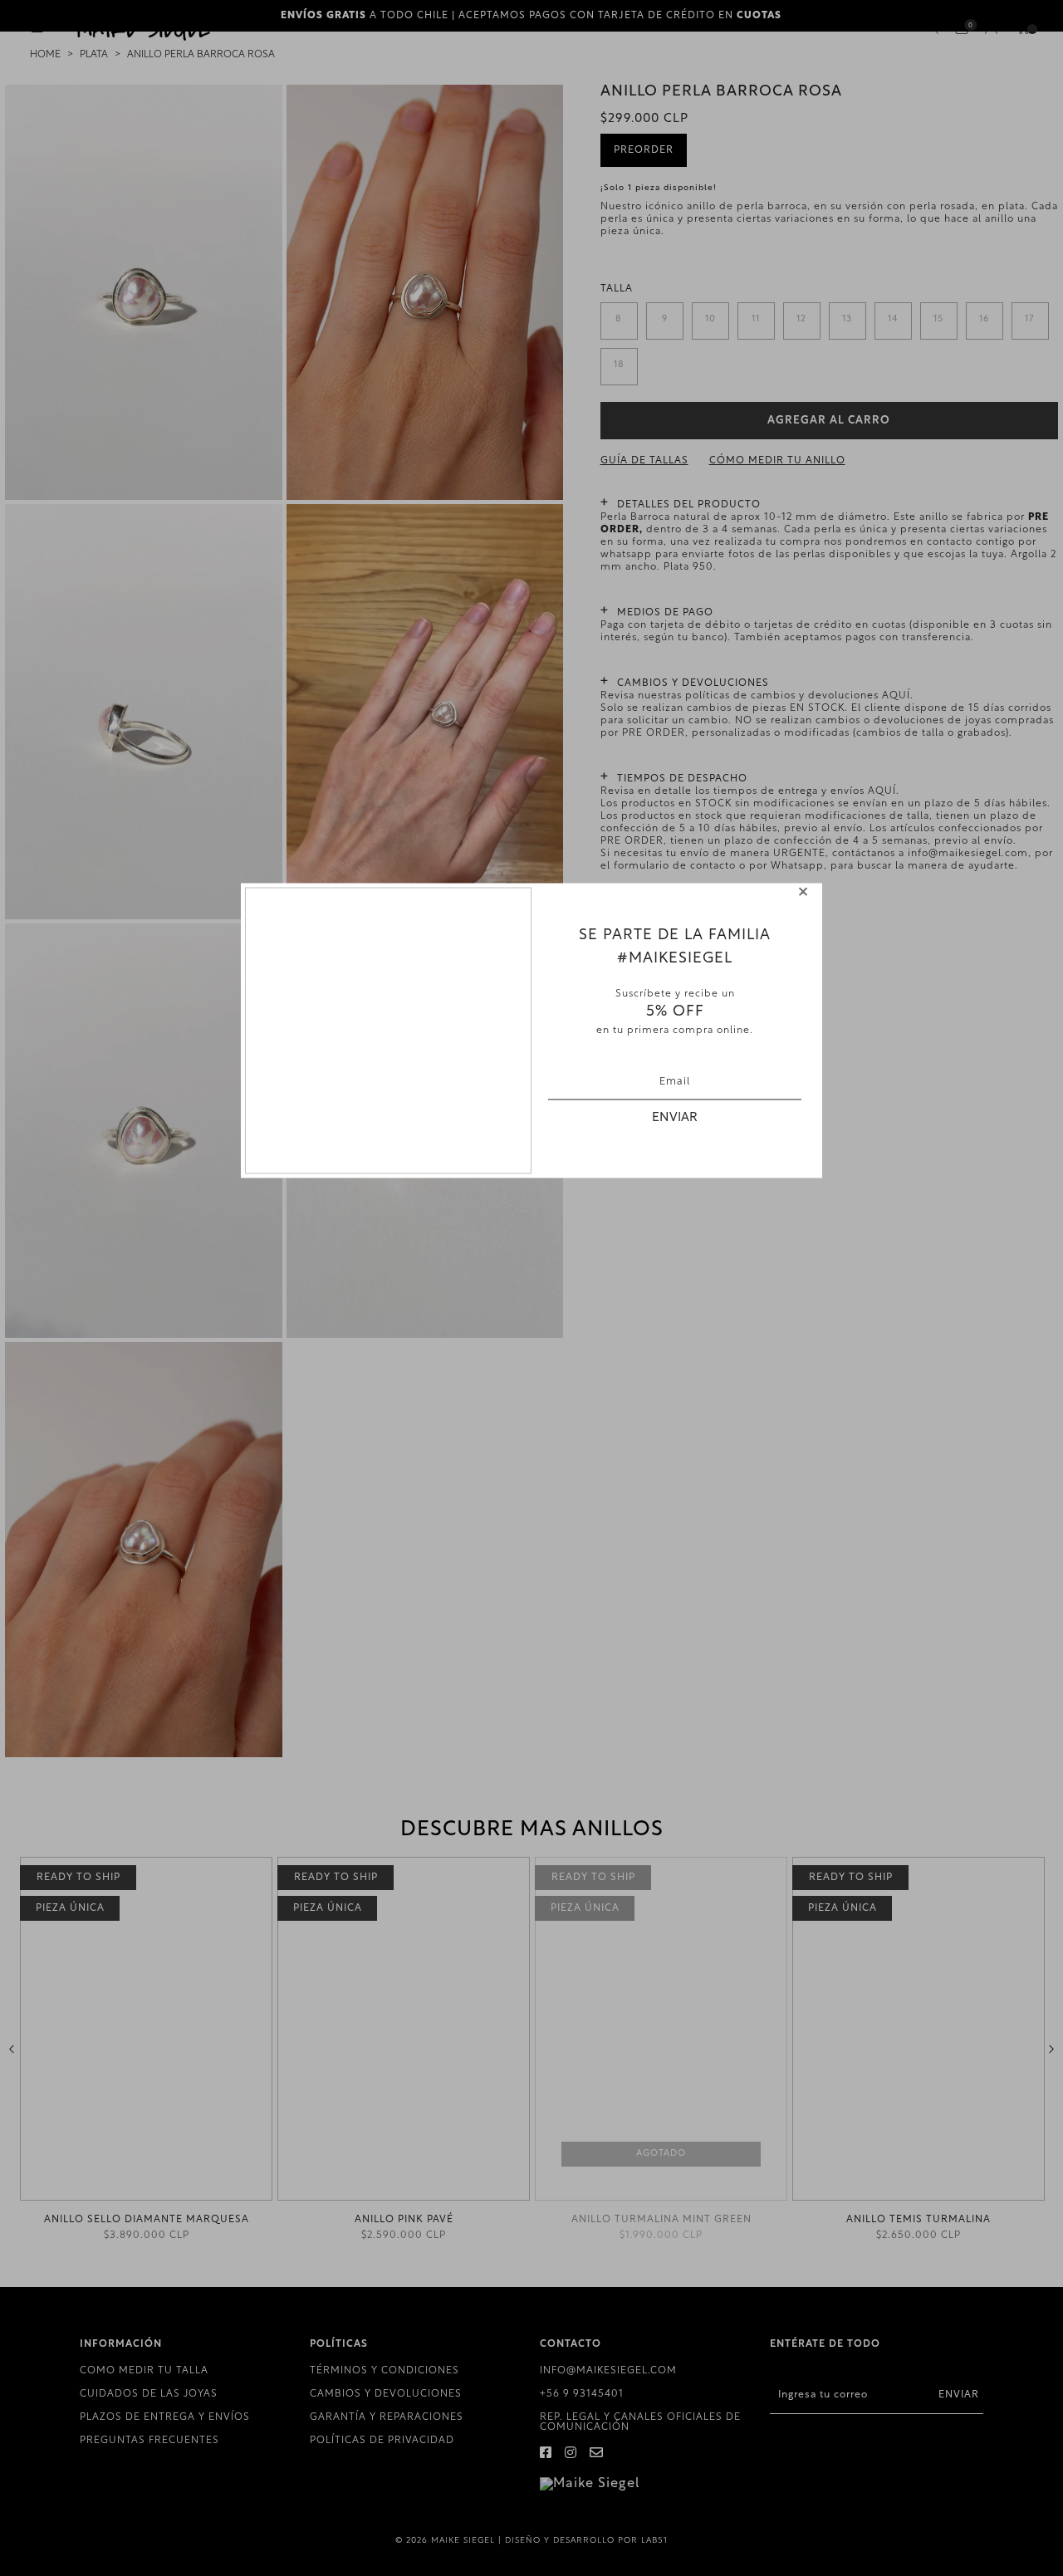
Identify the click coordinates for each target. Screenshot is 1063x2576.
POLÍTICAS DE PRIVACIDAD (382, 2441)
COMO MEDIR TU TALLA (144, 2371)
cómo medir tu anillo (777, 461)
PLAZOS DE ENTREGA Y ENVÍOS (165, 2417)
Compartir (646, 943)
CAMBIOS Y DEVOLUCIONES (386, 2394)
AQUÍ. (898, 696)
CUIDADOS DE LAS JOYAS (149, 2394)
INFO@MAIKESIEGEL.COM (608, 2371)
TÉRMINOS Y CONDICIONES (385, 2371)
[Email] (597, 2454)
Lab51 (654, 2541)
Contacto (644, 913)
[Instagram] (571, 2454)
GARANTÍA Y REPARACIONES (387, 2417)
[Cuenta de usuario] (992, 31)
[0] (962, 29)
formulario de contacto (675, 866)
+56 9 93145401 (582, 2394)
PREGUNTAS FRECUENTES (149, 2441)
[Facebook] (546, 2454)
